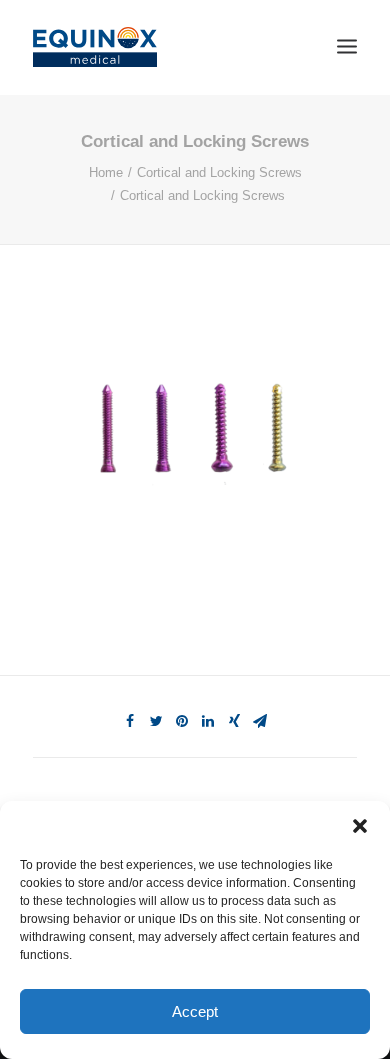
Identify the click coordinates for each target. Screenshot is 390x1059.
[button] (360, 826)
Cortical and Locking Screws (219, 172)
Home (106, 172)
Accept (195, 1011)
